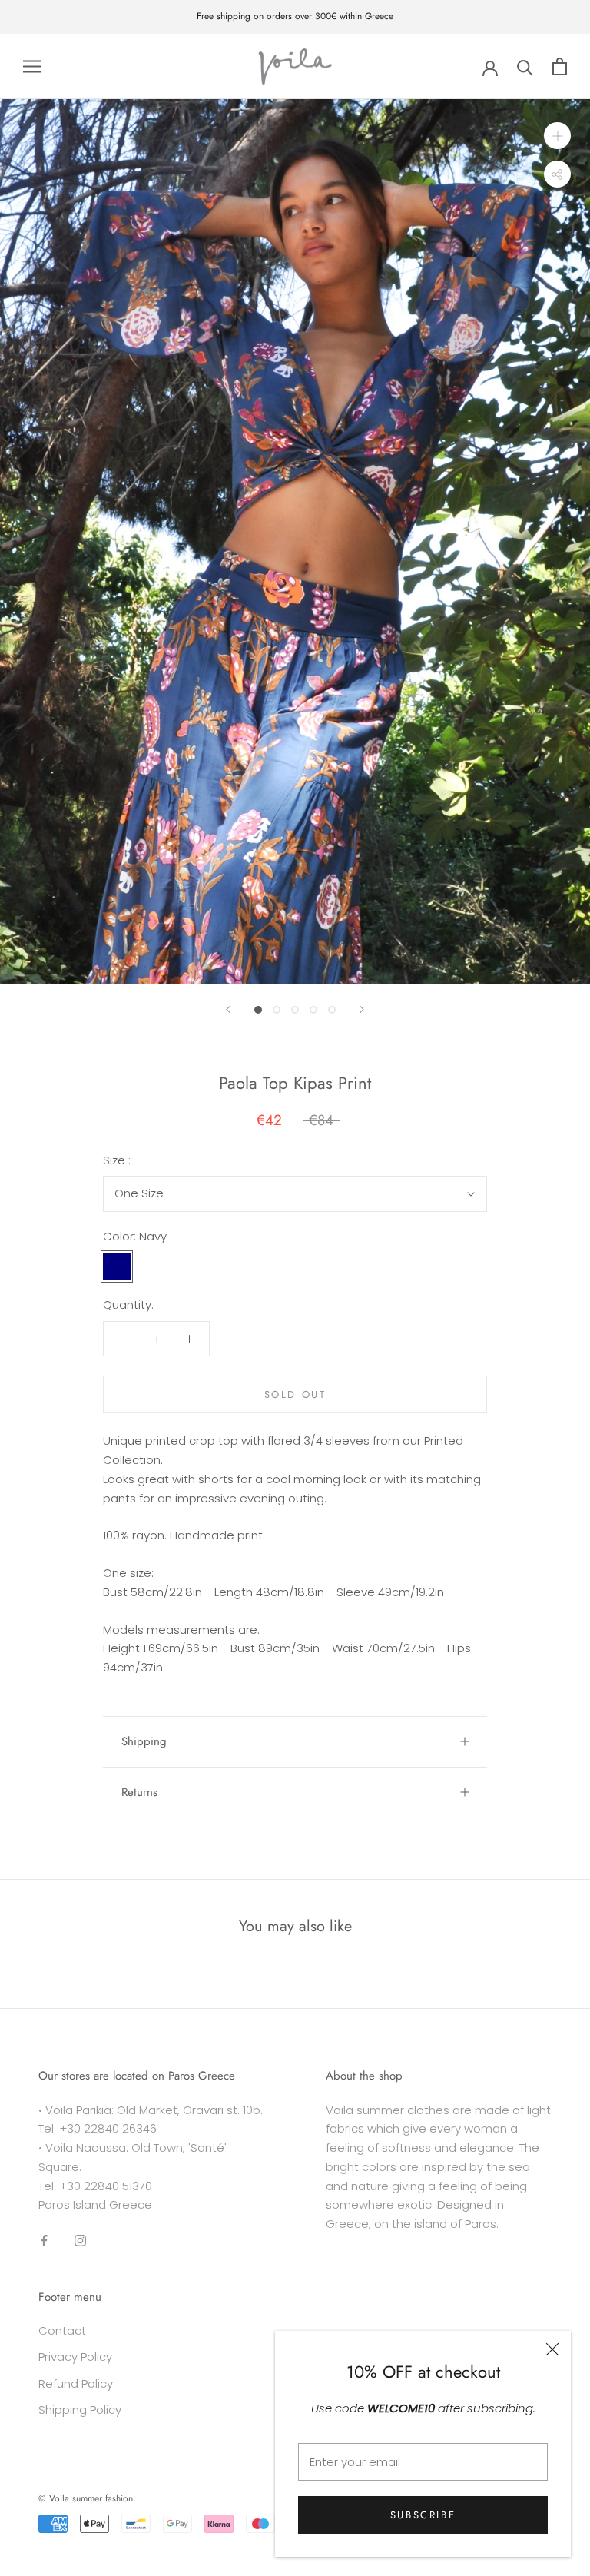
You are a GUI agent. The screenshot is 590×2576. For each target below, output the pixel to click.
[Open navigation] (32, 66)
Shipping (144, 1741)
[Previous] (228, 1009)
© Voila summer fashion (86, 2498)
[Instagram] (80, 2240)
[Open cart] (560, 66)
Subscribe (423, 2515)
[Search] (525, 66)
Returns (139, 1792)
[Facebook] (44, 2240)
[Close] (552, 2349)
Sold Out (295, 1394)
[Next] (362, 1009)
